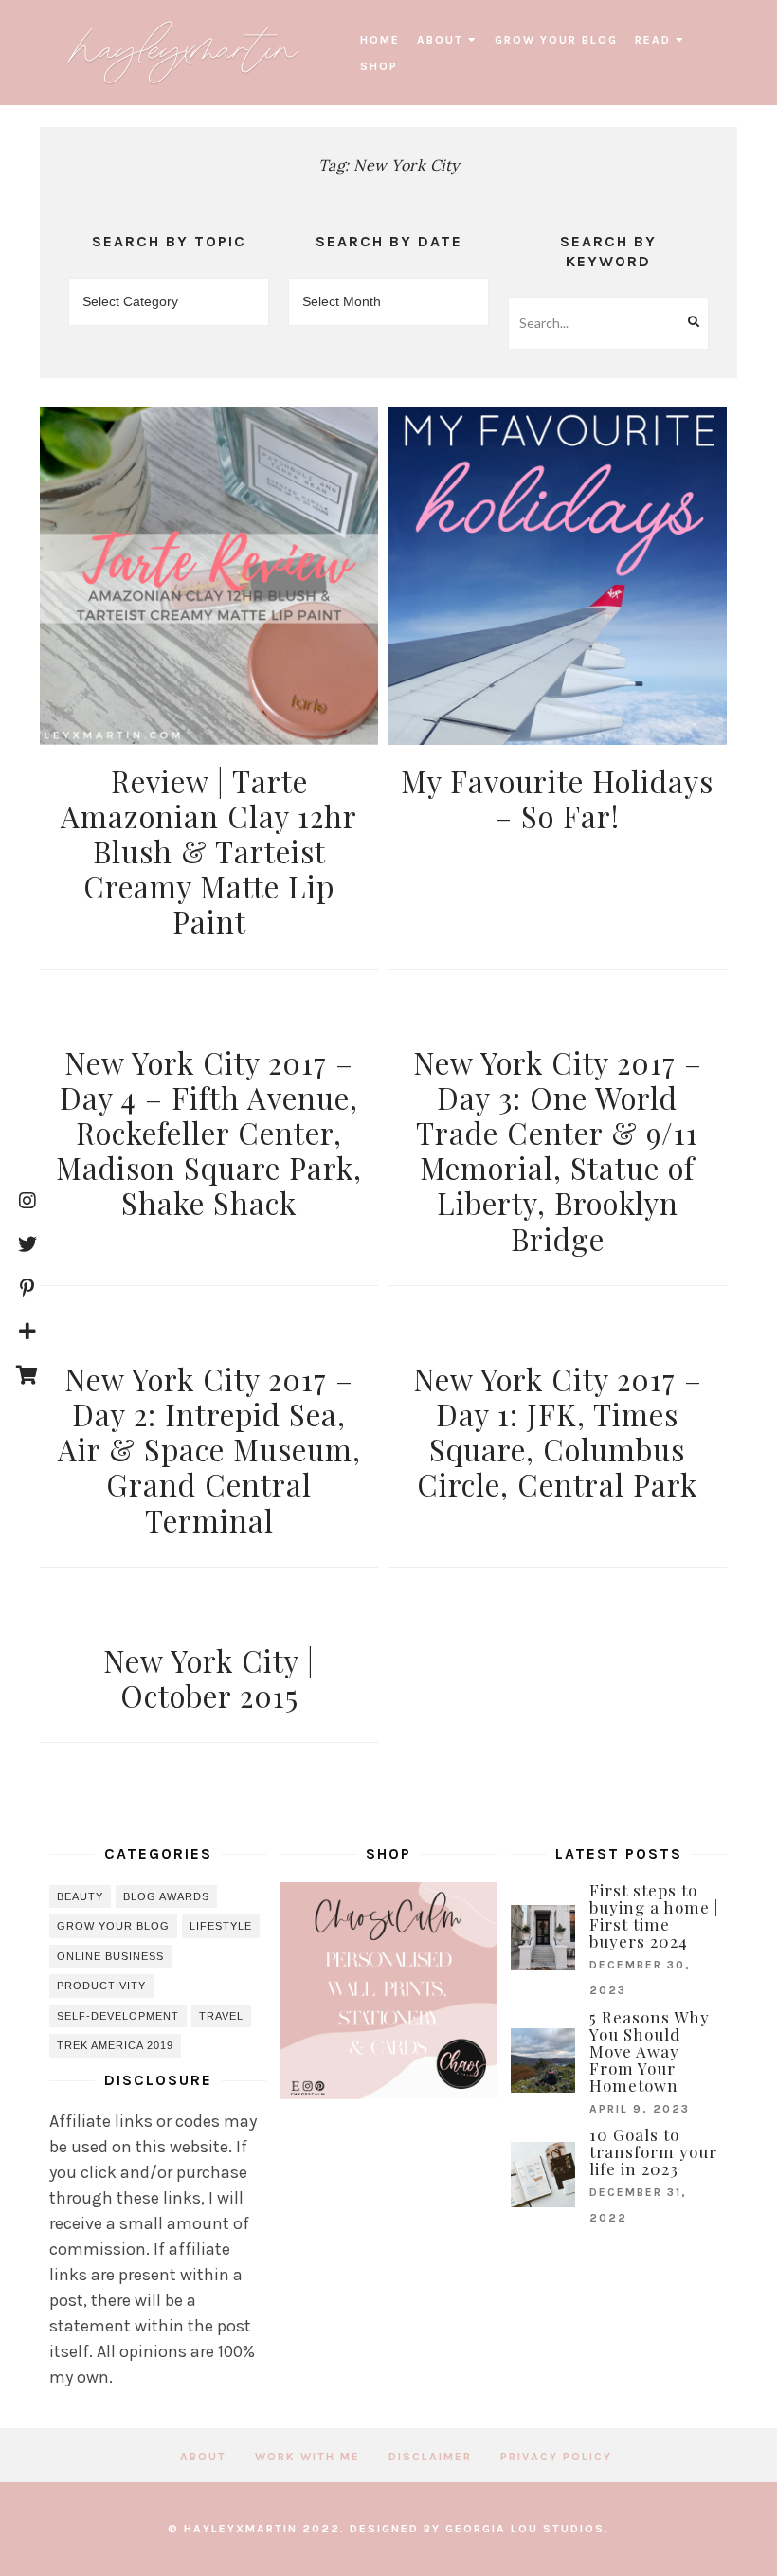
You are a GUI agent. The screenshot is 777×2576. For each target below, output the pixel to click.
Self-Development (118, 2016)
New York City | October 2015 (209, 1678)
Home (380, 40)
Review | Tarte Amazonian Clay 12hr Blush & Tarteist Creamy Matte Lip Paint (209, 852)
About (440, 40)
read (653, 40)
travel (221, 2016)
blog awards (166, 1896)
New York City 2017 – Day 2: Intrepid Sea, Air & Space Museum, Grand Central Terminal (209, 1450)
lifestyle (221, 1926)
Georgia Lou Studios (525, 2529)
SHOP (379, 66)
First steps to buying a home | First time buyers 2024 (654, 1915)
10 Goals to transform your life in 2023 (653, 2151)
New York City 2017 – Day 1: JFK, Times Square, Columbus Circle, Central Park (558, 1432)
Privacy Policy (556, 2457)
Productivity (101, 1986)
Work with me (307, 2457)
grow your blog (556, 40)
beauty (80, 1896)
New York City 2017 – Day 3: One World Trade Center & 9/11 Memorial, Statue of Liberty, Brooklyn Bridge (558, 1151)
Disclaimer (430, 2457)
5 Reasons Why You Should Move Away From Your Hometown (650, 2051)
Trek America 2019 (115, 2045)
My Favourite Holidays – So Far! (557, 798)
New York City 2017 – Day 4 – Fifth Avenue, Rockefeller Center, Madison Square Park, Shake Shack (209, 1133)
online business (110, 1956)
